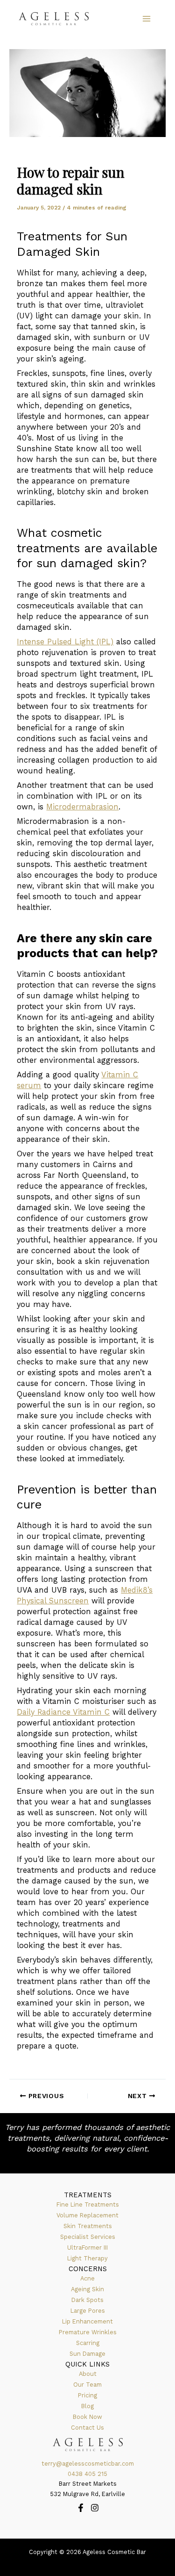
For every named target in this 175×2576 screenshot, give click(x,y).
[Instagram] (95, 2508)
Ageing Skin (87, 2289)
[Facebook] (81, 2508)
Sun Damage (87, 2354)
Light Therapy (87, 2258)
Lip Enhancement (87, 2321)
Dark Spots (87, 2300)
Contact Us (87, 2428)
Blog (87, 2406)
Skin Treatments (88, 2226)
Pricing (87, 2395)
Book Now (87, 2417)
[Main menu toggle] (146, 19)
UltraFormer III (87, 2248)
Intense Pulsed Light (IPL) (65, 642)
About (88, 2374)
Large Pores (88, 2311)
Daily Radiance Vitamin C (63, 1712)
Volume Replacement (87, 2215)
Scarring (88, 2343)
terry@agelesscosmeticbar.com (88, 2464)
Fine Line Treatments (88, 2204)
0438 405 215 (87, 2474)
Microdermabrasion (82, 807)
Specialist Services (88, 2237)
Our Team (87, 2385)
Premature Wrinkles (88, 2332)
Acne (87, 2278)
